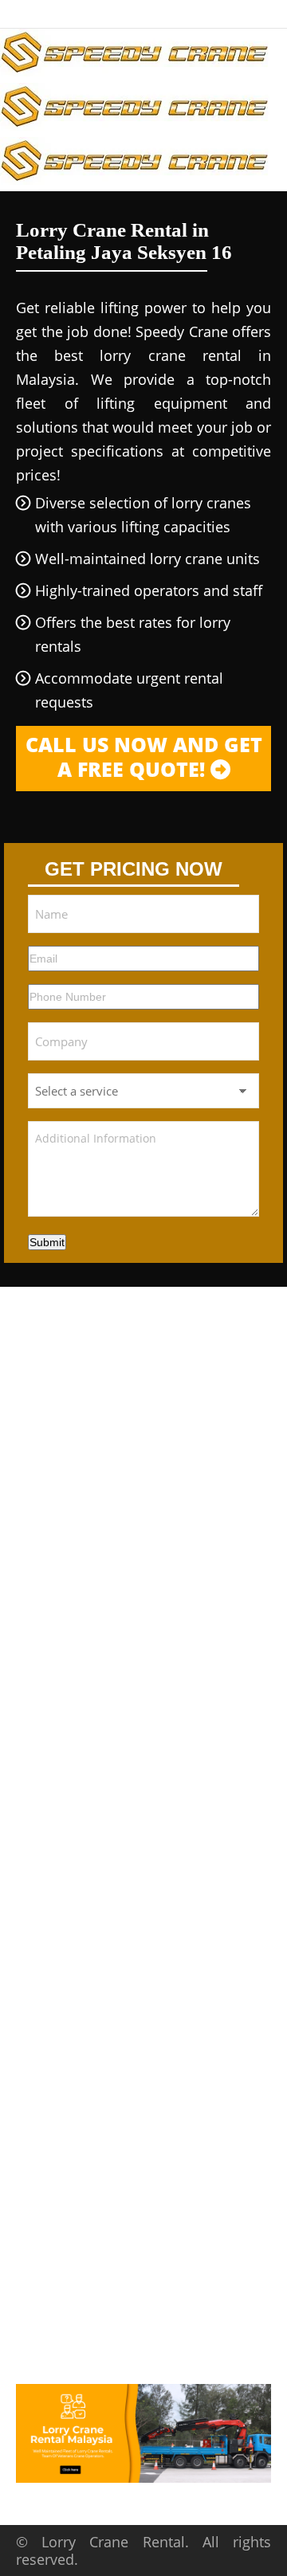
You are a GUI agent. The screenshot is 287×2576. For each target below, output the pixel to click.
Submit (47, 1242)
